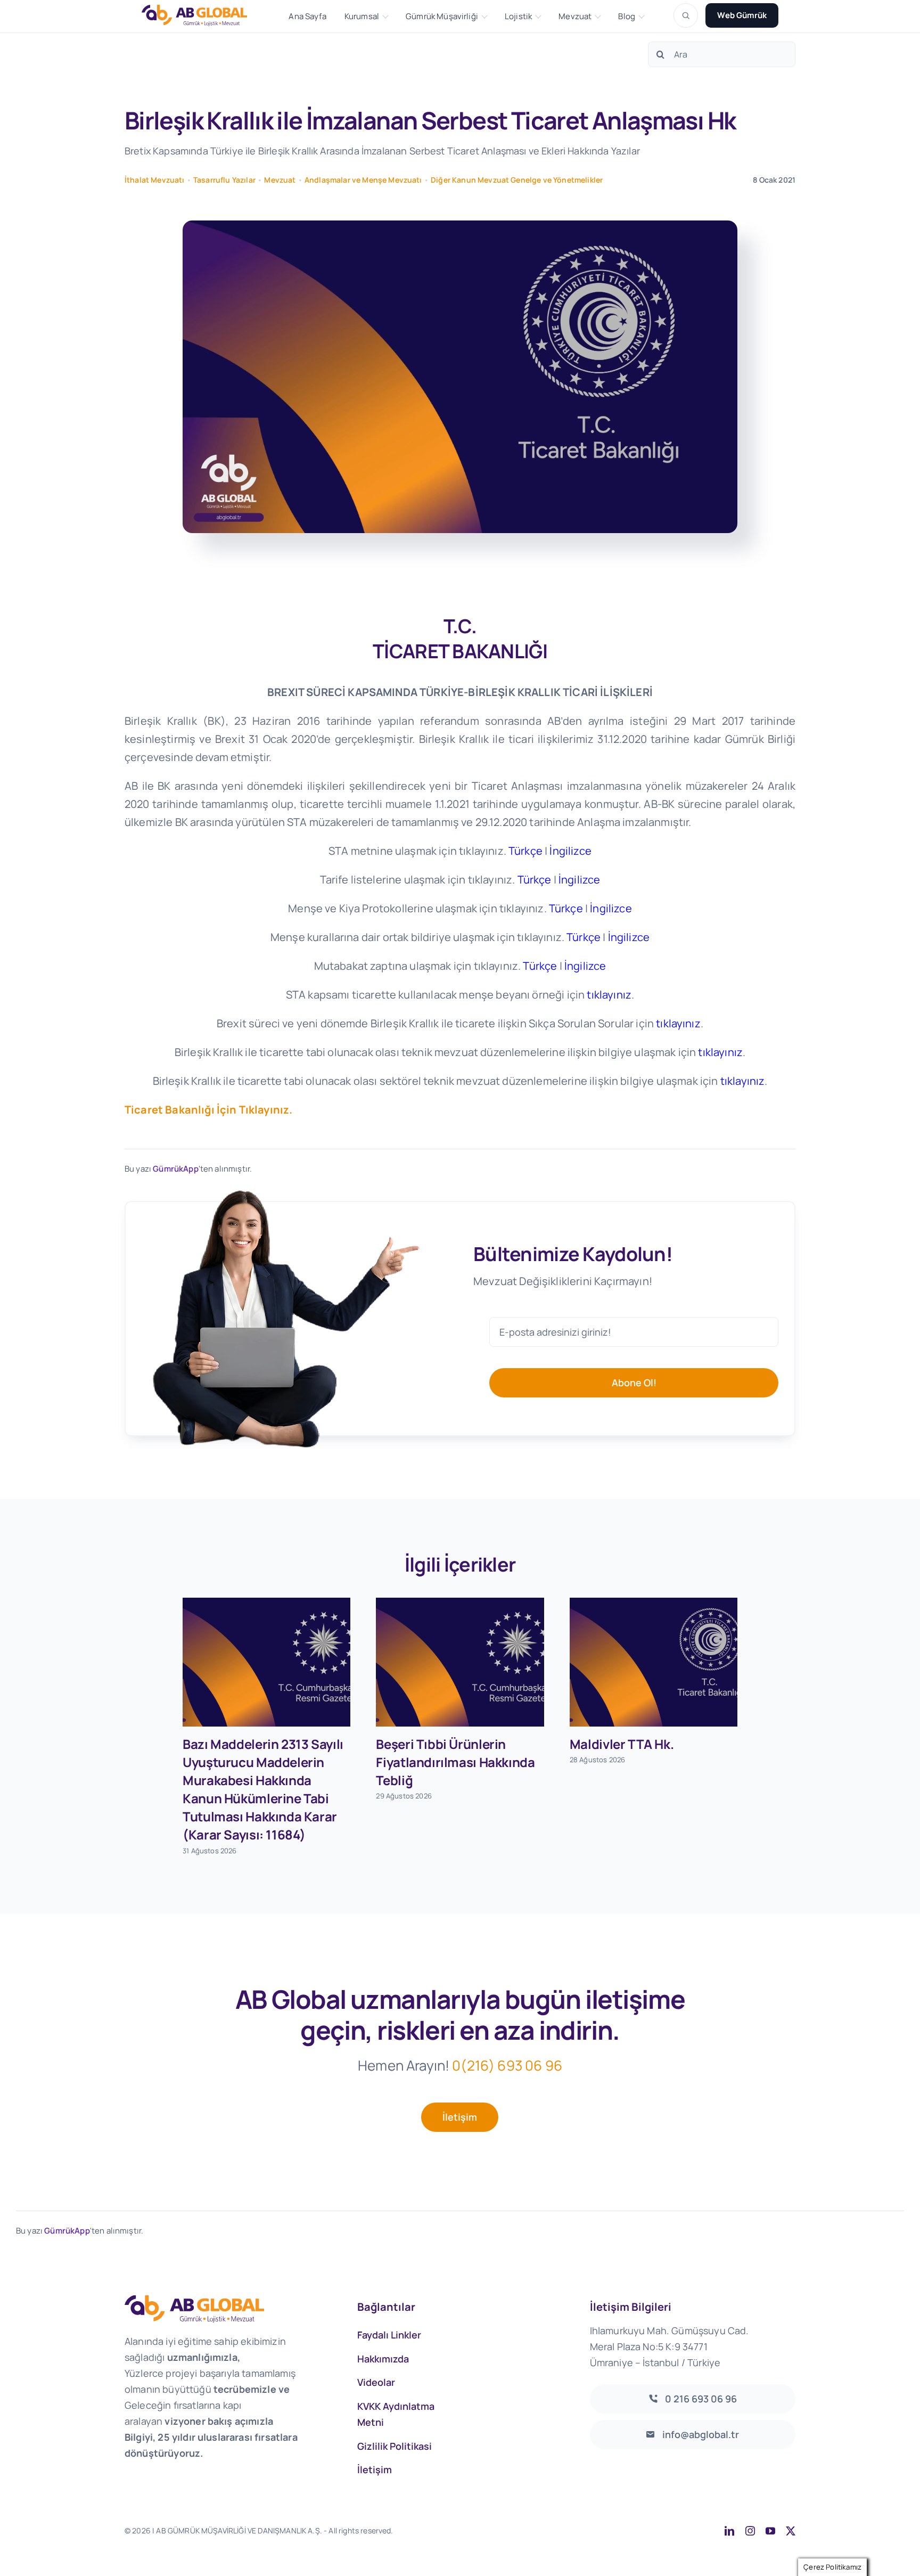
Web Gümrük (742, 15)
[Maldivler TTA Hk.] (654, 1662)
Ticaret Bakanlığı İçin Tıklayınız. (208, 1110)
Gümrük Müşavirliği (442, 17)
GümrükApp (175, 1169)
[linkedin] (729, 2531)
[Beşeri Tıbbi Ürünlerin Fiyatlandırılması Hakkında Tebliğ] (460, 1662)
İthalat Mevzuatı (155, 180)
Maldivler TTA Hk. (622, 1744)
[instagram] (750, 2531)
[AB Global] (200, 15)
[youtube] (770, 2531)
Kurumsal (362, 17)
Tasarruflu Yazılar (224, 180)
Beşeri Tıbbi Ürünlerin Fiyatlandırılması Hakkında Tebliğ (455, 1762)
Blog (627, 17)
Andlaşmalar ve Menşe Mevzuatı (363, 180)
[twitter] (791, 2531)
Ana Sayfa (307, 17)
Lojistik (518, 17)
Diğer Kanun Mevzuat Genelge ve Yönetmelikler (517, 180)
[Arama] (686, 15)
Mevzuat (575, 17)
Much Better (530, 2530)
